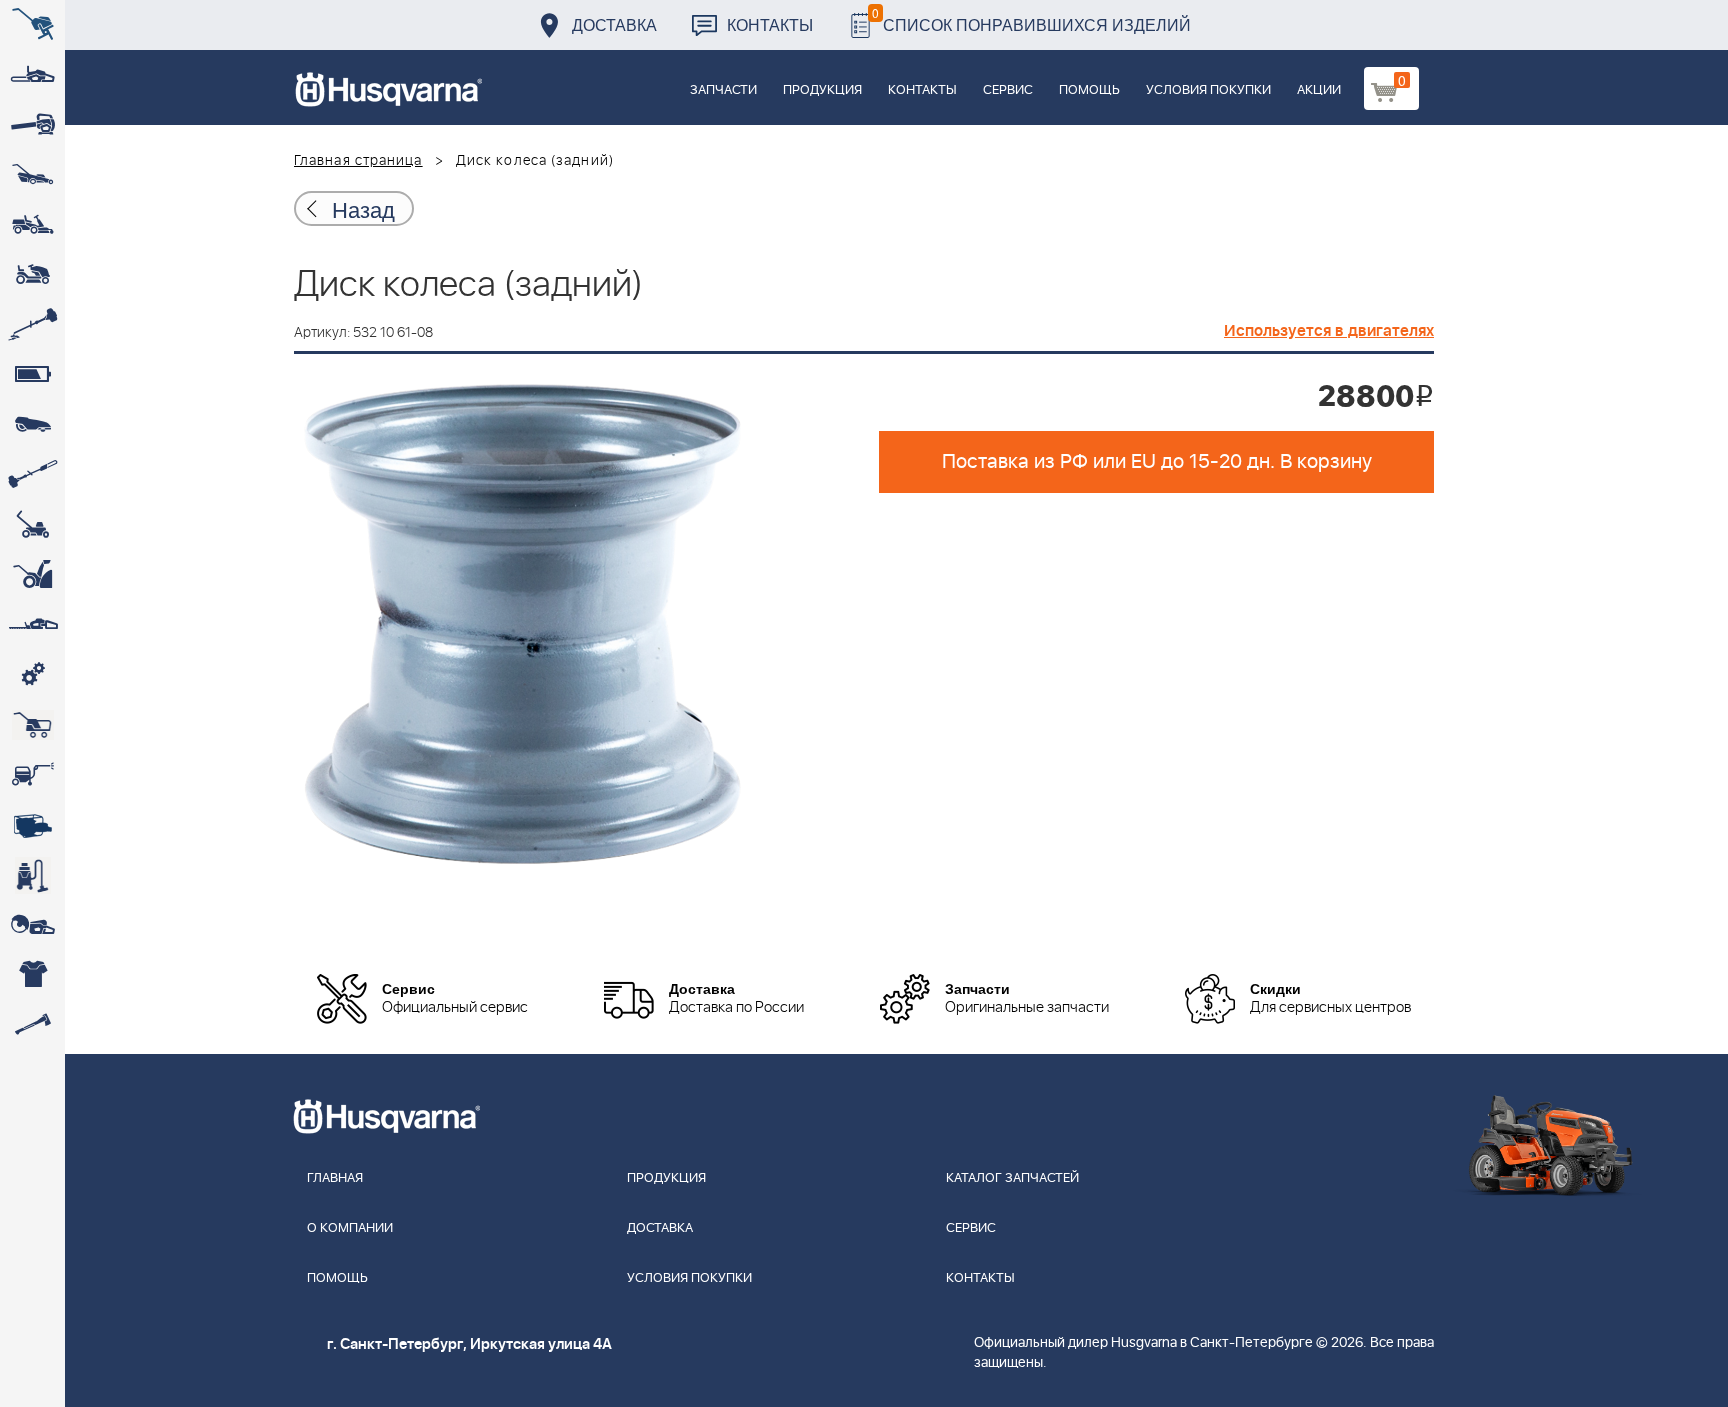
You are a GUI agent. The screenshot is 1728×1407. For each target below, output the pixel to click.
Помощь (1089, 90)
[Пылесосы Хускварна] (32, 875)
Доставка (614, 24)
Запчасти (723, 90)
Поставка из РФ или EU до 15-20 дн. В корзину (1157, 462)
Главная (335, 1178)
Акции (1319, 90)
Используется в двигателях (1329, 331)
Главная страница (358, 161)
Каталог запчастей (1012, 1178)
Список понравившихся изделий (1031, 19)
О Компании (350, 1228)
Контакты (770, 24)
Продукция (822, 90)
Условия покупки (1208, 90)
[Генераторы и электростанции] (32, 725)
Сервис (1008, 90)
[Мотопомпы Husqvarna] (32, 825)
